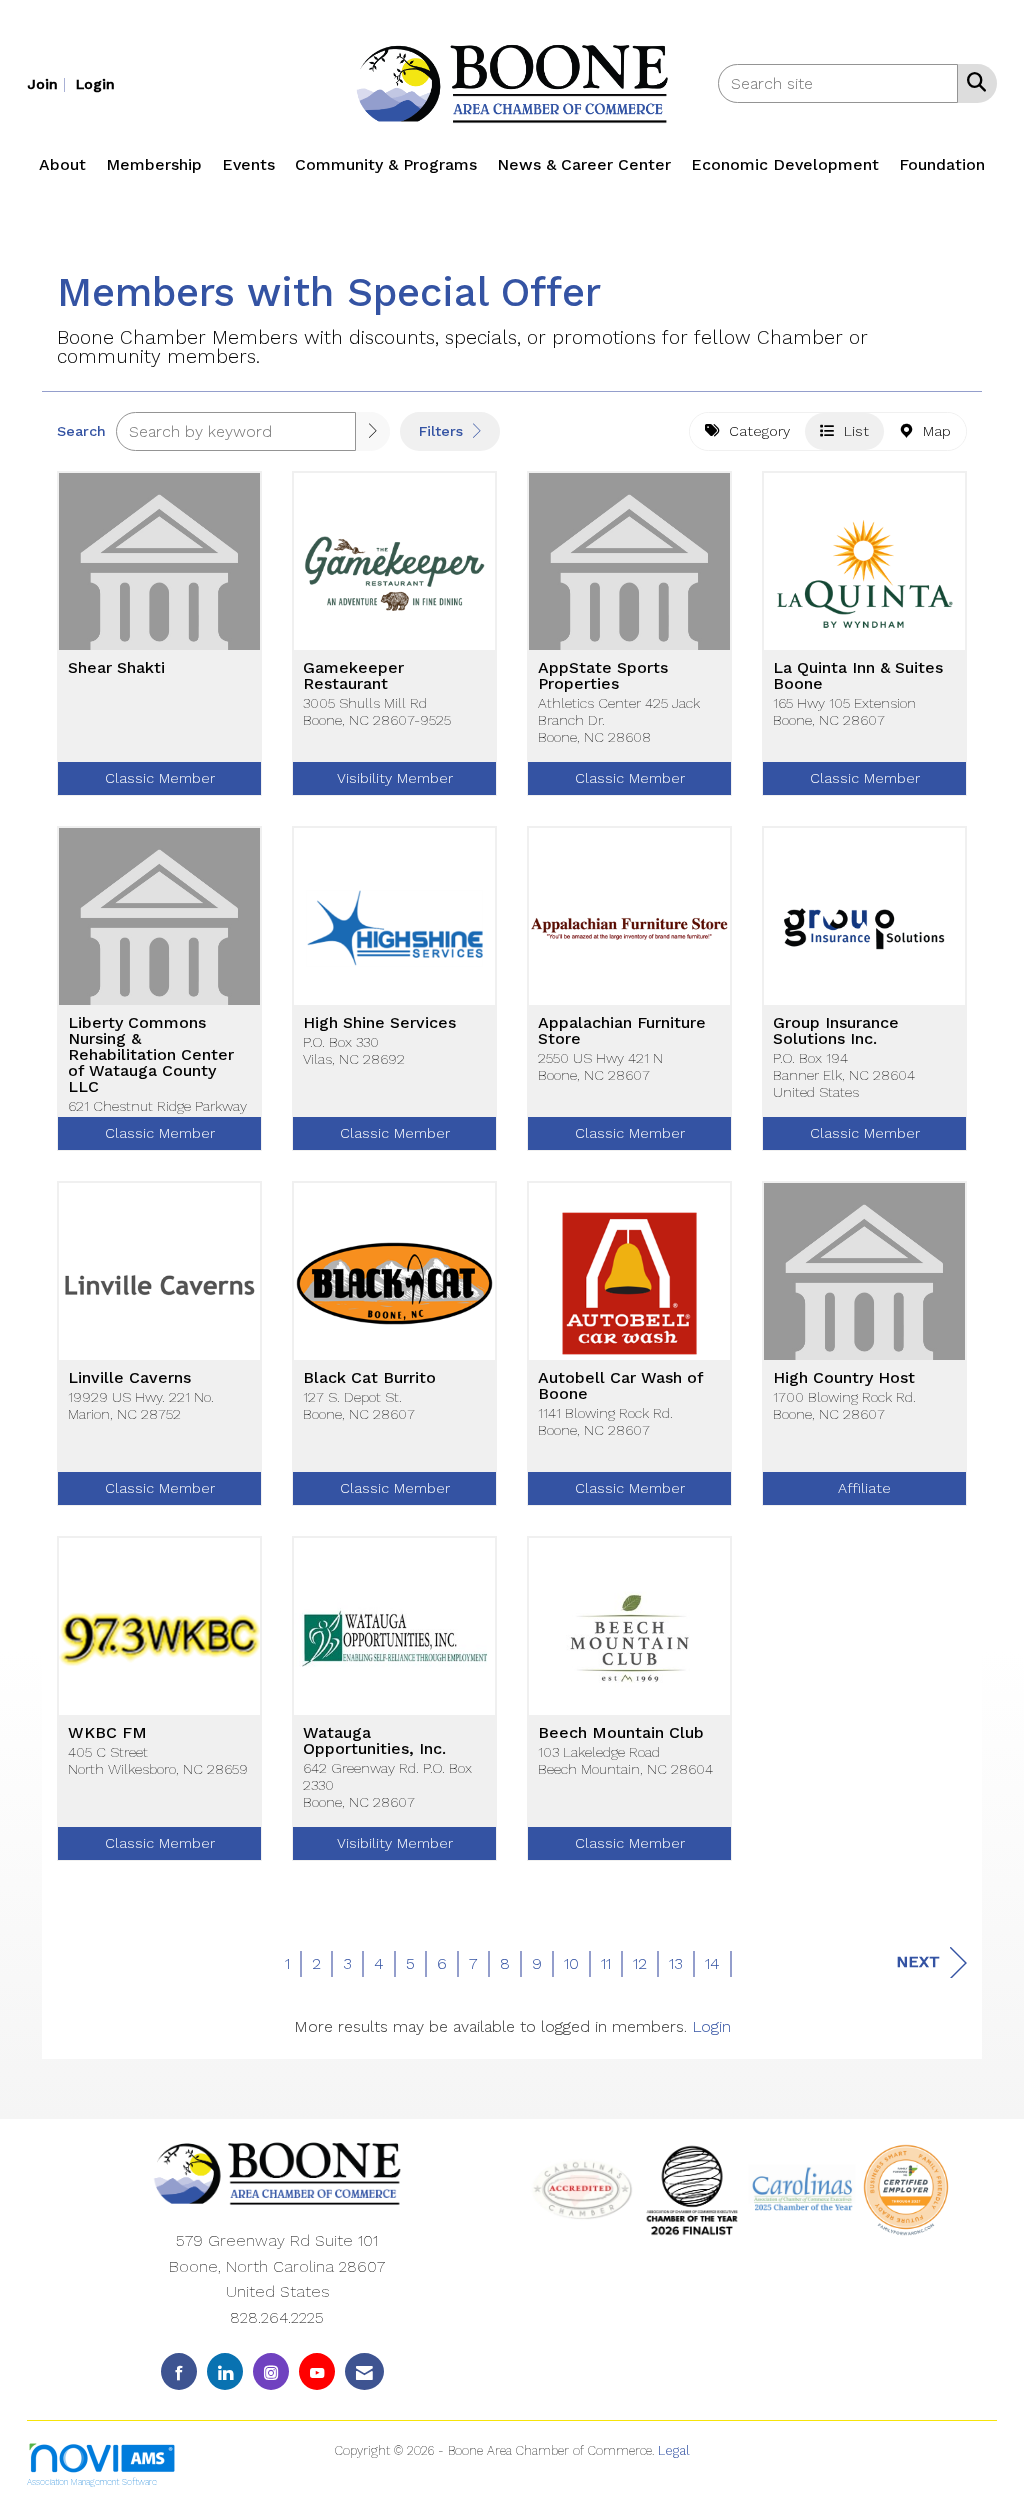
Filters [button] (443, 431)
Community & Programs (386, 164)
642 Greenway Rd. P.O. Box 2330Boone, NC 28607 (387, 1785)
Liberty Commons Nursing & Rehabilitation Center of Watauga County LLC (151, 1055)
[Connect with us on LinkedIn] (225, 2371)
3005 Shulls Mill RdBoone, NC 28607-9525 (377, 711)
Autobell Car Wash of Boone (620, 1386)
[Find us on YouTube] (317, 2371)
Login (711, 2026)
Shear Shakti (116, 668)
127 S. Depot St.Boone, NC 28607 (359, 1405)
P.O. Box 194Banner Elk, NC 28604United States (844, 1075)
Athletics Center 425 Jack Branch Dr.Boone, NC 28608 (619, 720)
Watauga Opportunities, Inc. (374, 1741)
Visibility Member (395, 778)
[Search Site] (972, 82)
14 (712, 1963)
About (62, 164)
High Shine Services (379, 1023)
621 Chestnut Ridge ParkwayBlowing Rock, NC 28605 (157, 1114)
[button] (373, 431)
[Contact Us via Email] (364, 2371)
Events (248, 164)
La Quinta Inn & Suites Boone (858, 676)
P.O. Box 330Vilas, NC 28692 (354, 1050)
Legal (674, 2450)
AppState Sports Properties (603, 676)
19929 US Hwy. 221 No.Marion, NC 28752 (141, 1405)
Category (754, 431)
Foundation (942, 164)
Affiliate (864, 1488)
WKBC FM (107, 1733)
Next (918, 1961)
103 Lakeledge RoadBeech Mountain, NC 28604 (625, 1760)
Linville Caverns (129, 1378)
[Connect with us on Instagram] (271, 2371)
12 (640, 1963)
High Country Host (844, 1378)
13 (676, 1963)
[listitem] (49, 83)
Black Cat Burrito (369, 1378)
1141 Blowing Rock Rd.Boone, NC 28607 (605, 1421)
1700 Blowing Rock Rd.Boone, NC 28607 (844, 1405)
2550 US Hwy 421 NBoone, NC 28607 (600, 1066)
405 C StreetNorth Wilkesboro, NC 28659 (158, 1760)
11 (606, 1963)
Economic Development (785, 164)
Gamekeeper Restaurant (353, 676)
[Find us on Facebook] (179, 2371)
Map (932, 431)
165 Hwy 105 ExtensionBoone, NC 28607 (844, 711)
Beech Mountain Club (621, 1733)
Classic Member (160, 778)
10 (571, 1963)
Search (81, 431)
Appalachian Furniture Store (622, 1031)
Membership (154, 164)
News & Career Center (584, 164)
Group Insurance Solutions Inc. (836, 1031)
